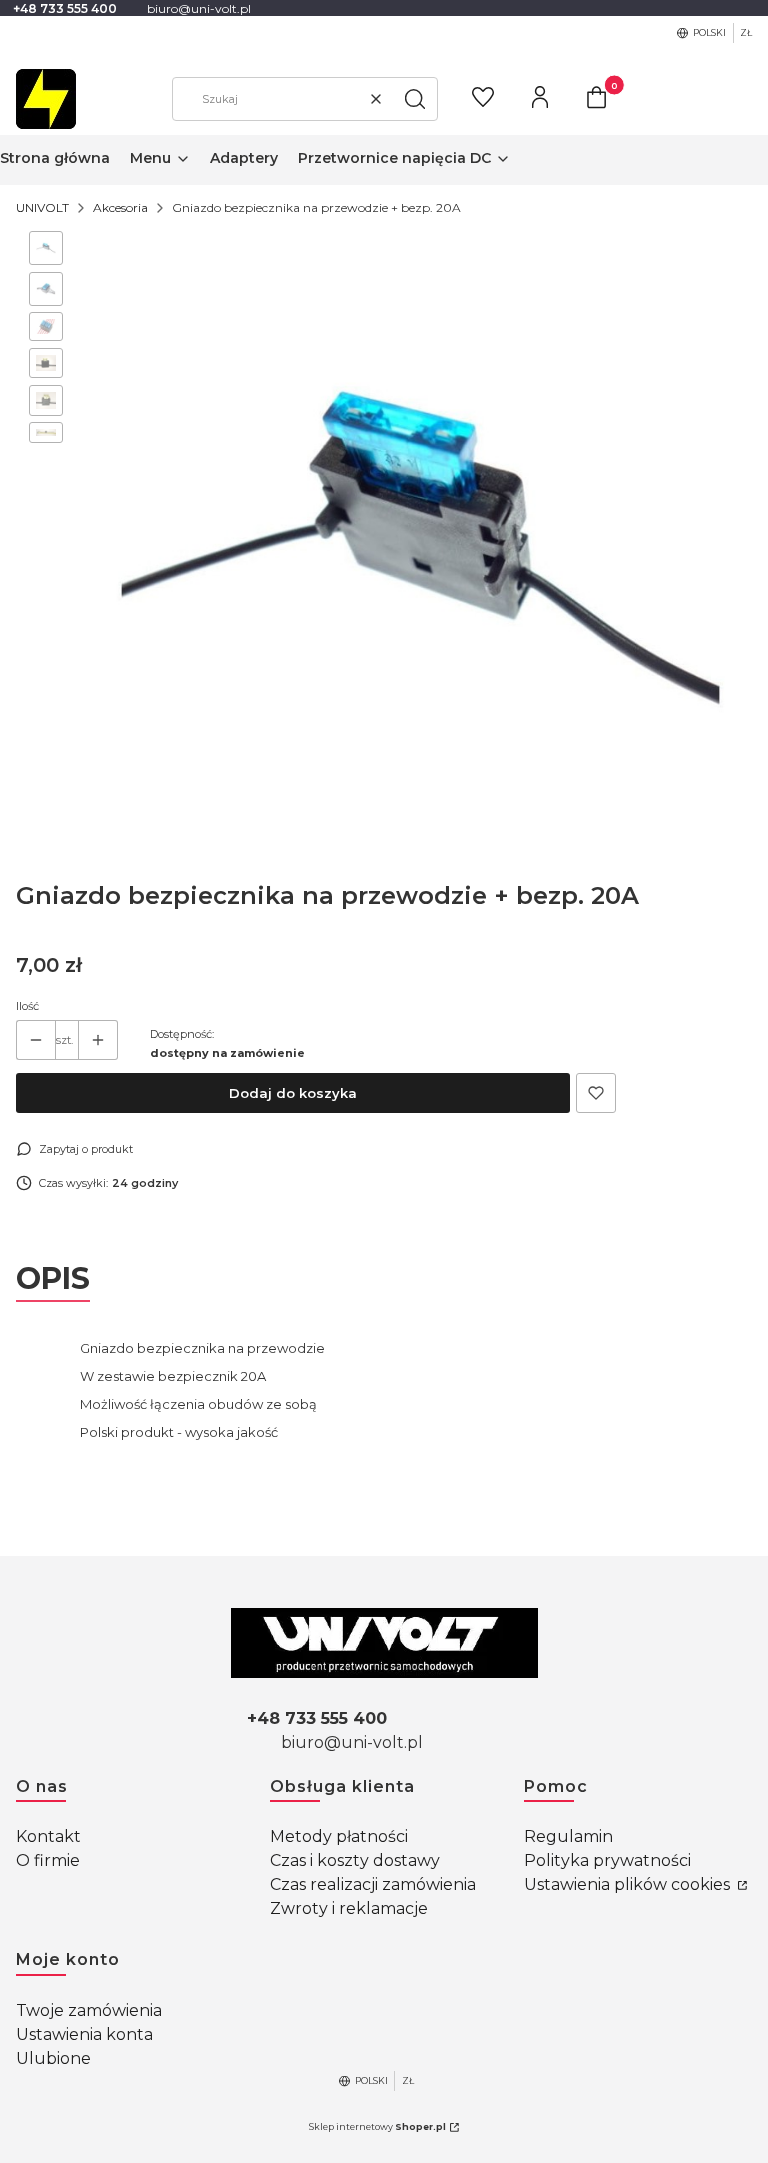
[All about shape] (384, 1643)
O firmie (48, 1860)
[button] (415, 99)
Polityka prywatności (607, 1860)
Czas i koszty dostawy (355, 1860)
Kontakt (48, 1836)
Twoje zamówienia (89, 2010)
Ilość (27, 1006)
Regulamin (568, 1836)
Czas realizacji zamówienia (373, 1884)
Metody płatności (339, 1836)
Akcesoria (120, 207)
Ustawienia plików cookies (629, 1884)
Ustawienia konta (84, 2034)
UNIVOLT (42, 207)
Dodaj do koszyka (293, 1093)
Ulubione (53, 2058)
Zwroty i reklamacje (349, 1908)
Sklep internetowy (377, 2126)
